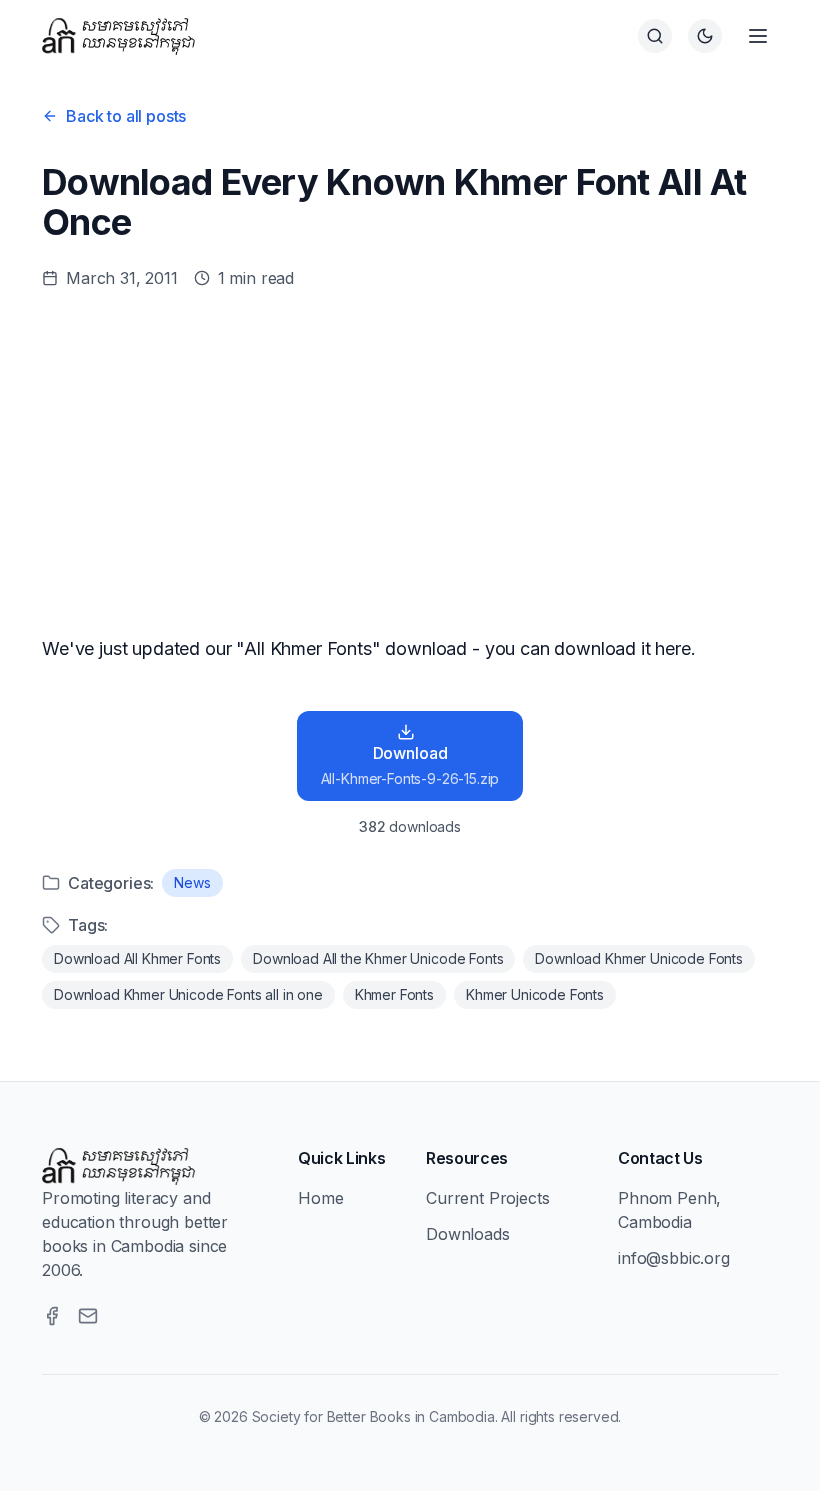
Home (320, 1198)
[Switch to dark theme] (705, 36)
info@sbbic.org (674, 1258)
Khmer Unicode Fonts (535, 994)
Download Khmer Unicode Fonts (639, 958)
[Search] (655, 36)
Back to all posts (126, 116)
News (192, 882)
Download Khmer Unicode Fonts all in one (188, 994)
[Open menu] (758, 36)
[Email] (88, 1316)
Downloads (468, 1234)
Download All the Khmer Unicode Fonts (378, 958)
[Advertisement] (410, 462)
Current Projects (487, 1198)
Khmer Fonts (394, 994)
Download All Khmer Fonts (137, 958)
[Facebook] (52, 1316)
